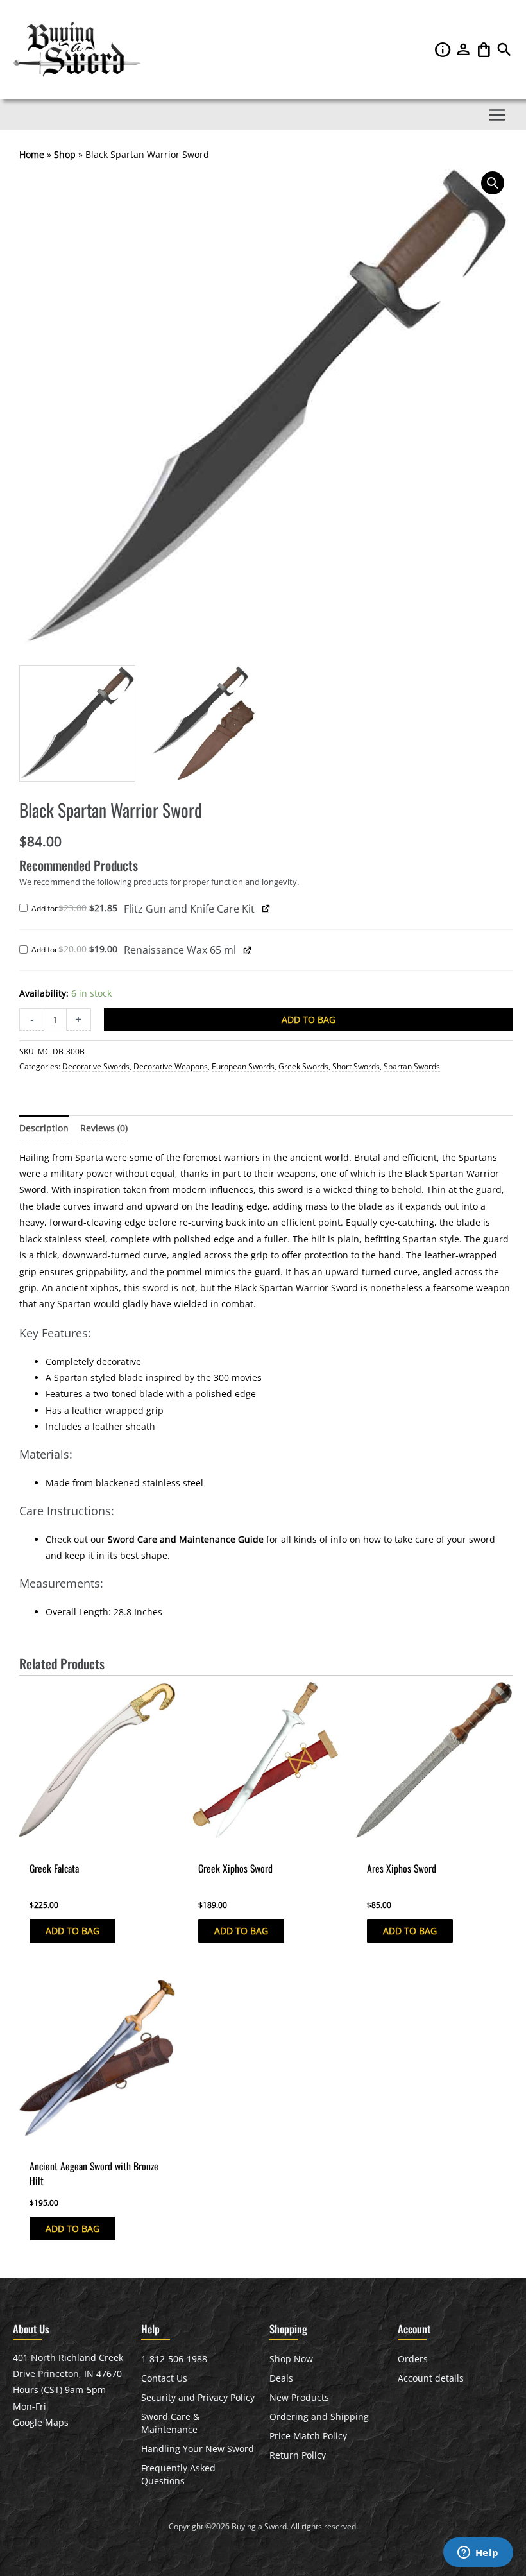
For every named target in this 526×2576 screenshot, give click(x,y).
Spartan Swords (412, 1066)
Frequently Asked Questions (178, 2474)
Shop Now (291, 2359)
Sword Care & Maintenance (170, 2423)
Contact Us (164, 2378)
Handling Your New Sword (198, 2449)
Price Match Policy (308, 2436)
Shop (65, 154)
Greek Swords (303, 1066)
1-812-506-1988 (174, 2359)
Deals (281, 2378)
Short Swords (356, 1066)
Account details (431, 2378)
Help (444, 49)
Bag (485, 49)
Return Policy (298, 2455)
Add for (78, 909)
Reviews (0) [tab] (104, 1128)
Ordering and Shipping (319, 2417)
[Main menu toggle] (497, 115)
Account (464, 49)
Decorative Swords (96, 1066)
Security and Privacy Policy (198, 2397)
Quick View (43, 1846)
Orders (413, 2359)
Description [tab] (44, 1128)
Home (32, 154)
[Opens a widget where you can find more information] (478, 2554)
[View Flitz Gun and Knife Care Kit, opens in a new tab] (266, 908)
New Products (299, 2397)
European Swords (243, 1066)
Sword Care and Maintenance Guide (186, 1539)
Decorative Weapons (171, 1066)
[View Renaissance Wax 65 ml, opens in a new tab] (247, 949)
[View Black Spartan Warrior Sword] (77, 724)
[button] (504, 53)
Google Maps (41, 2422)
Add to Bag (309, 1019)
